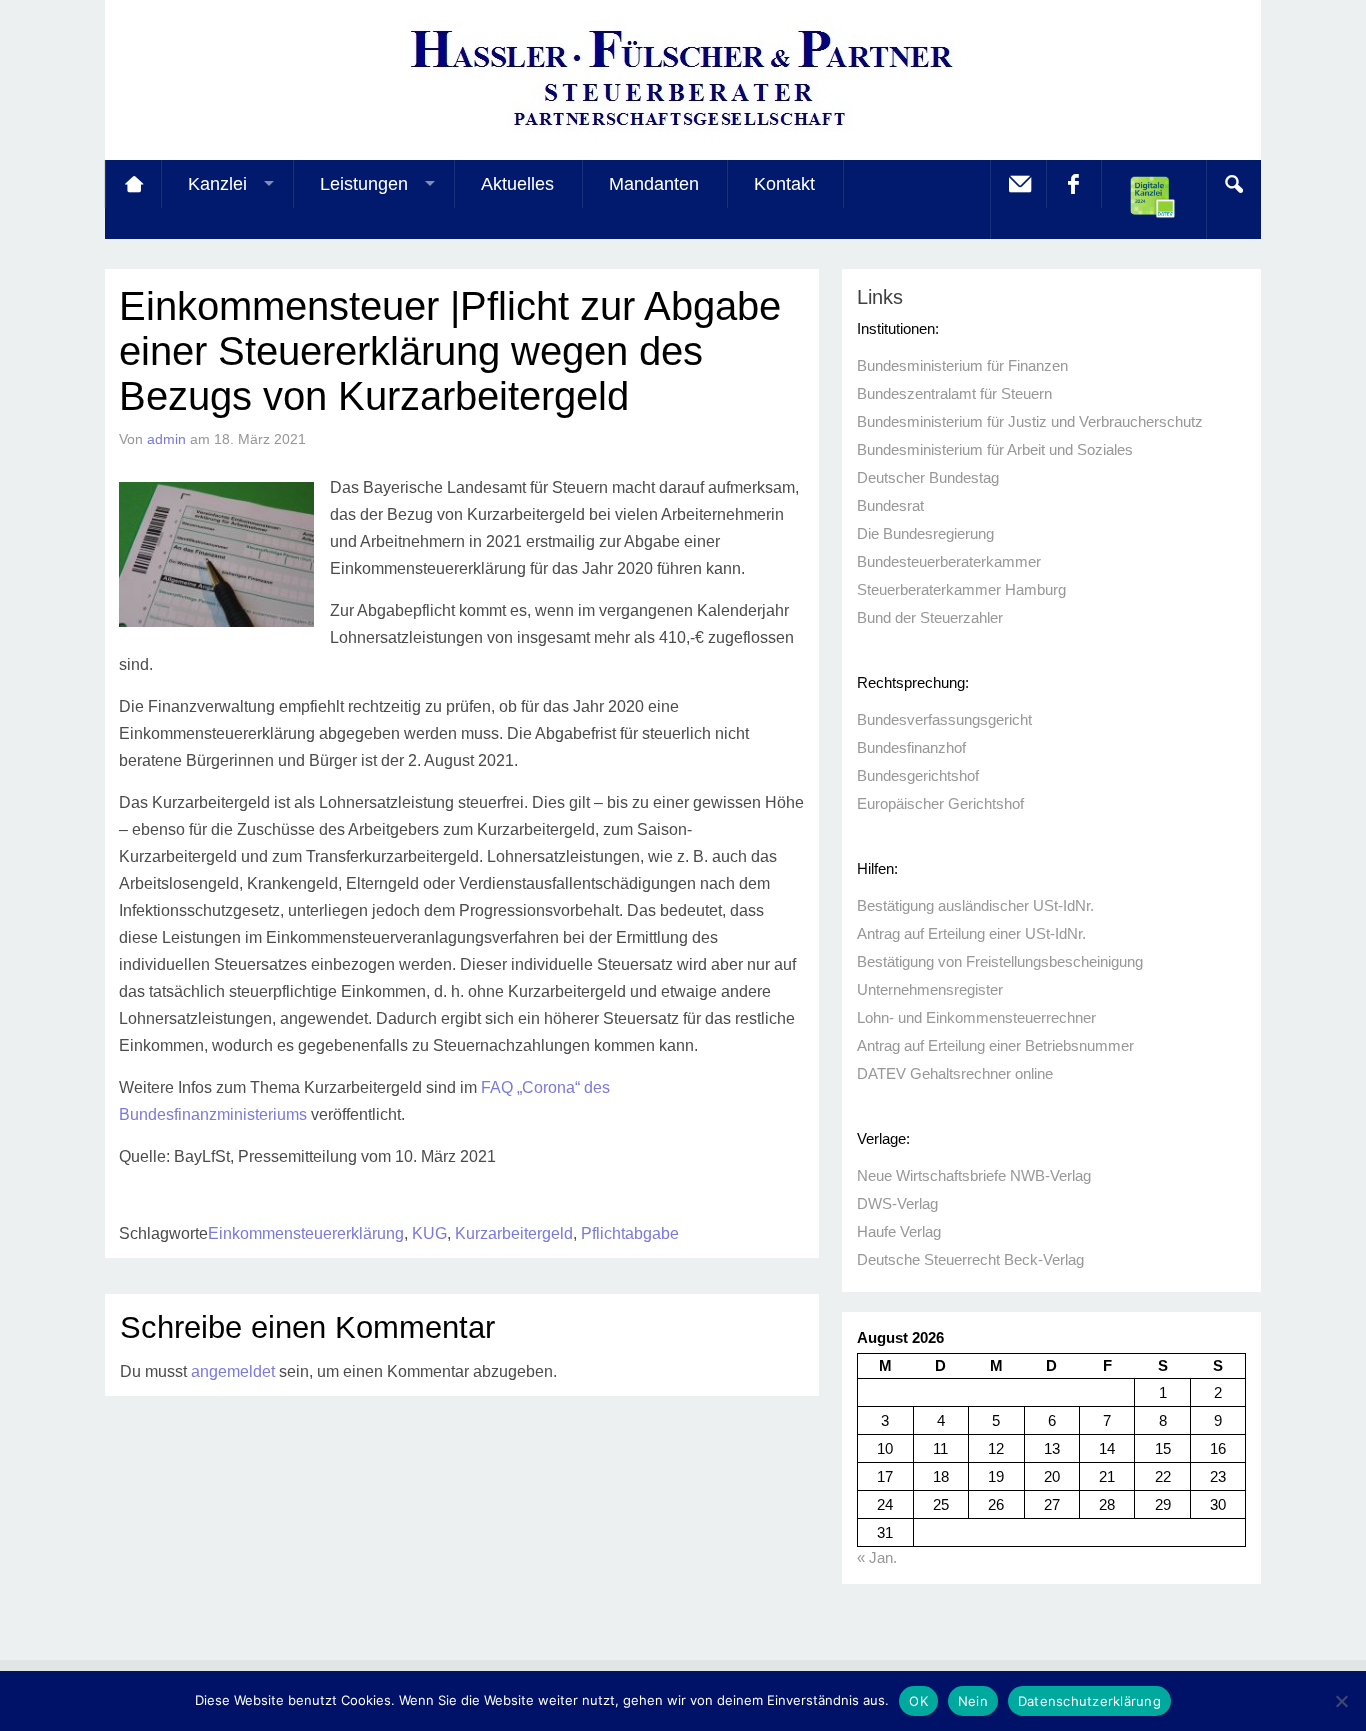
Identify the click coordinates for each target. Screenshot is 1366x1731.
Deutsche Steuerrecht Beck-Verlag (970, 1259)
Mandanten (654, 184)
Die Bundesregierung (925, 533)
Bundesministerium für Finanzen (962, 365)
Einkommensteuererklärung (306, 1233)
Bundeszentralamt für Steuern (954, 393)
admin (166, 439)
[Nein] (1341, 1701)
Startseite (133, 184)
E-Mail (1018, 184)
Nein (973, 1701)
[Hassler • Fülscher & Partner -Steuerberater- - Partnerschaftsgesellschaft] (683, 130)
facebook (1073, 184)
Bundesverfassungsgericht (944, 719)
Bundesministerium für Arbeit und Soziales (995, 449)
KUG (429, 1233)
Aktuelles (517, 184)
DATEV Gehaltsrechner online (955, 1073)
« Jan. (877, 1557)
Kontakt (784, 184)
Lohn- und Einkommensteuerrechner (976, 1017)
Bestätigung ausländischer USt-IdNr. (975, 905)
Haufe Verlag (899, 1231)
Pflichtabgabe (630, 1233)
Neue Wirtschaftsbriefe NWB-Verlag (974, 1175)
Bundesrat (890, 505)
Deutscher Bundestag (928, 477)
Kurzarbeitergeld (514, 1233)
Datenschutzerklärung (1089, 1701)
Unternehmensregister (930, 989)
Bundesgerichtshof (918, 775)
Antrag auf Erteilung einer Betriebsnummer (995, 1045)
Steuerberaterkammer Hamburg (961, 589)
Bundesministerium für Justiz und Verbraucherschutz (1030, 421)
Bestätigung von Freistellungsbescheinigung (1000, 961)
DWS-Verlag (897, 1203)
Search (1233, 184)
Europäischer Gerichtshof (940, 803)
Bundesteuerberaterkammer (949, 561)
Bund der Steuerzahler (930, 617)
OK (918, 1701)
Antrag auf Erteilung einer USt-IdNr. (971, 933)
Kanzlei (217, 184)
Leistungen (364, 184)
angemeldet (233, 1371)
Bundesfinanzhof (911, 747)
